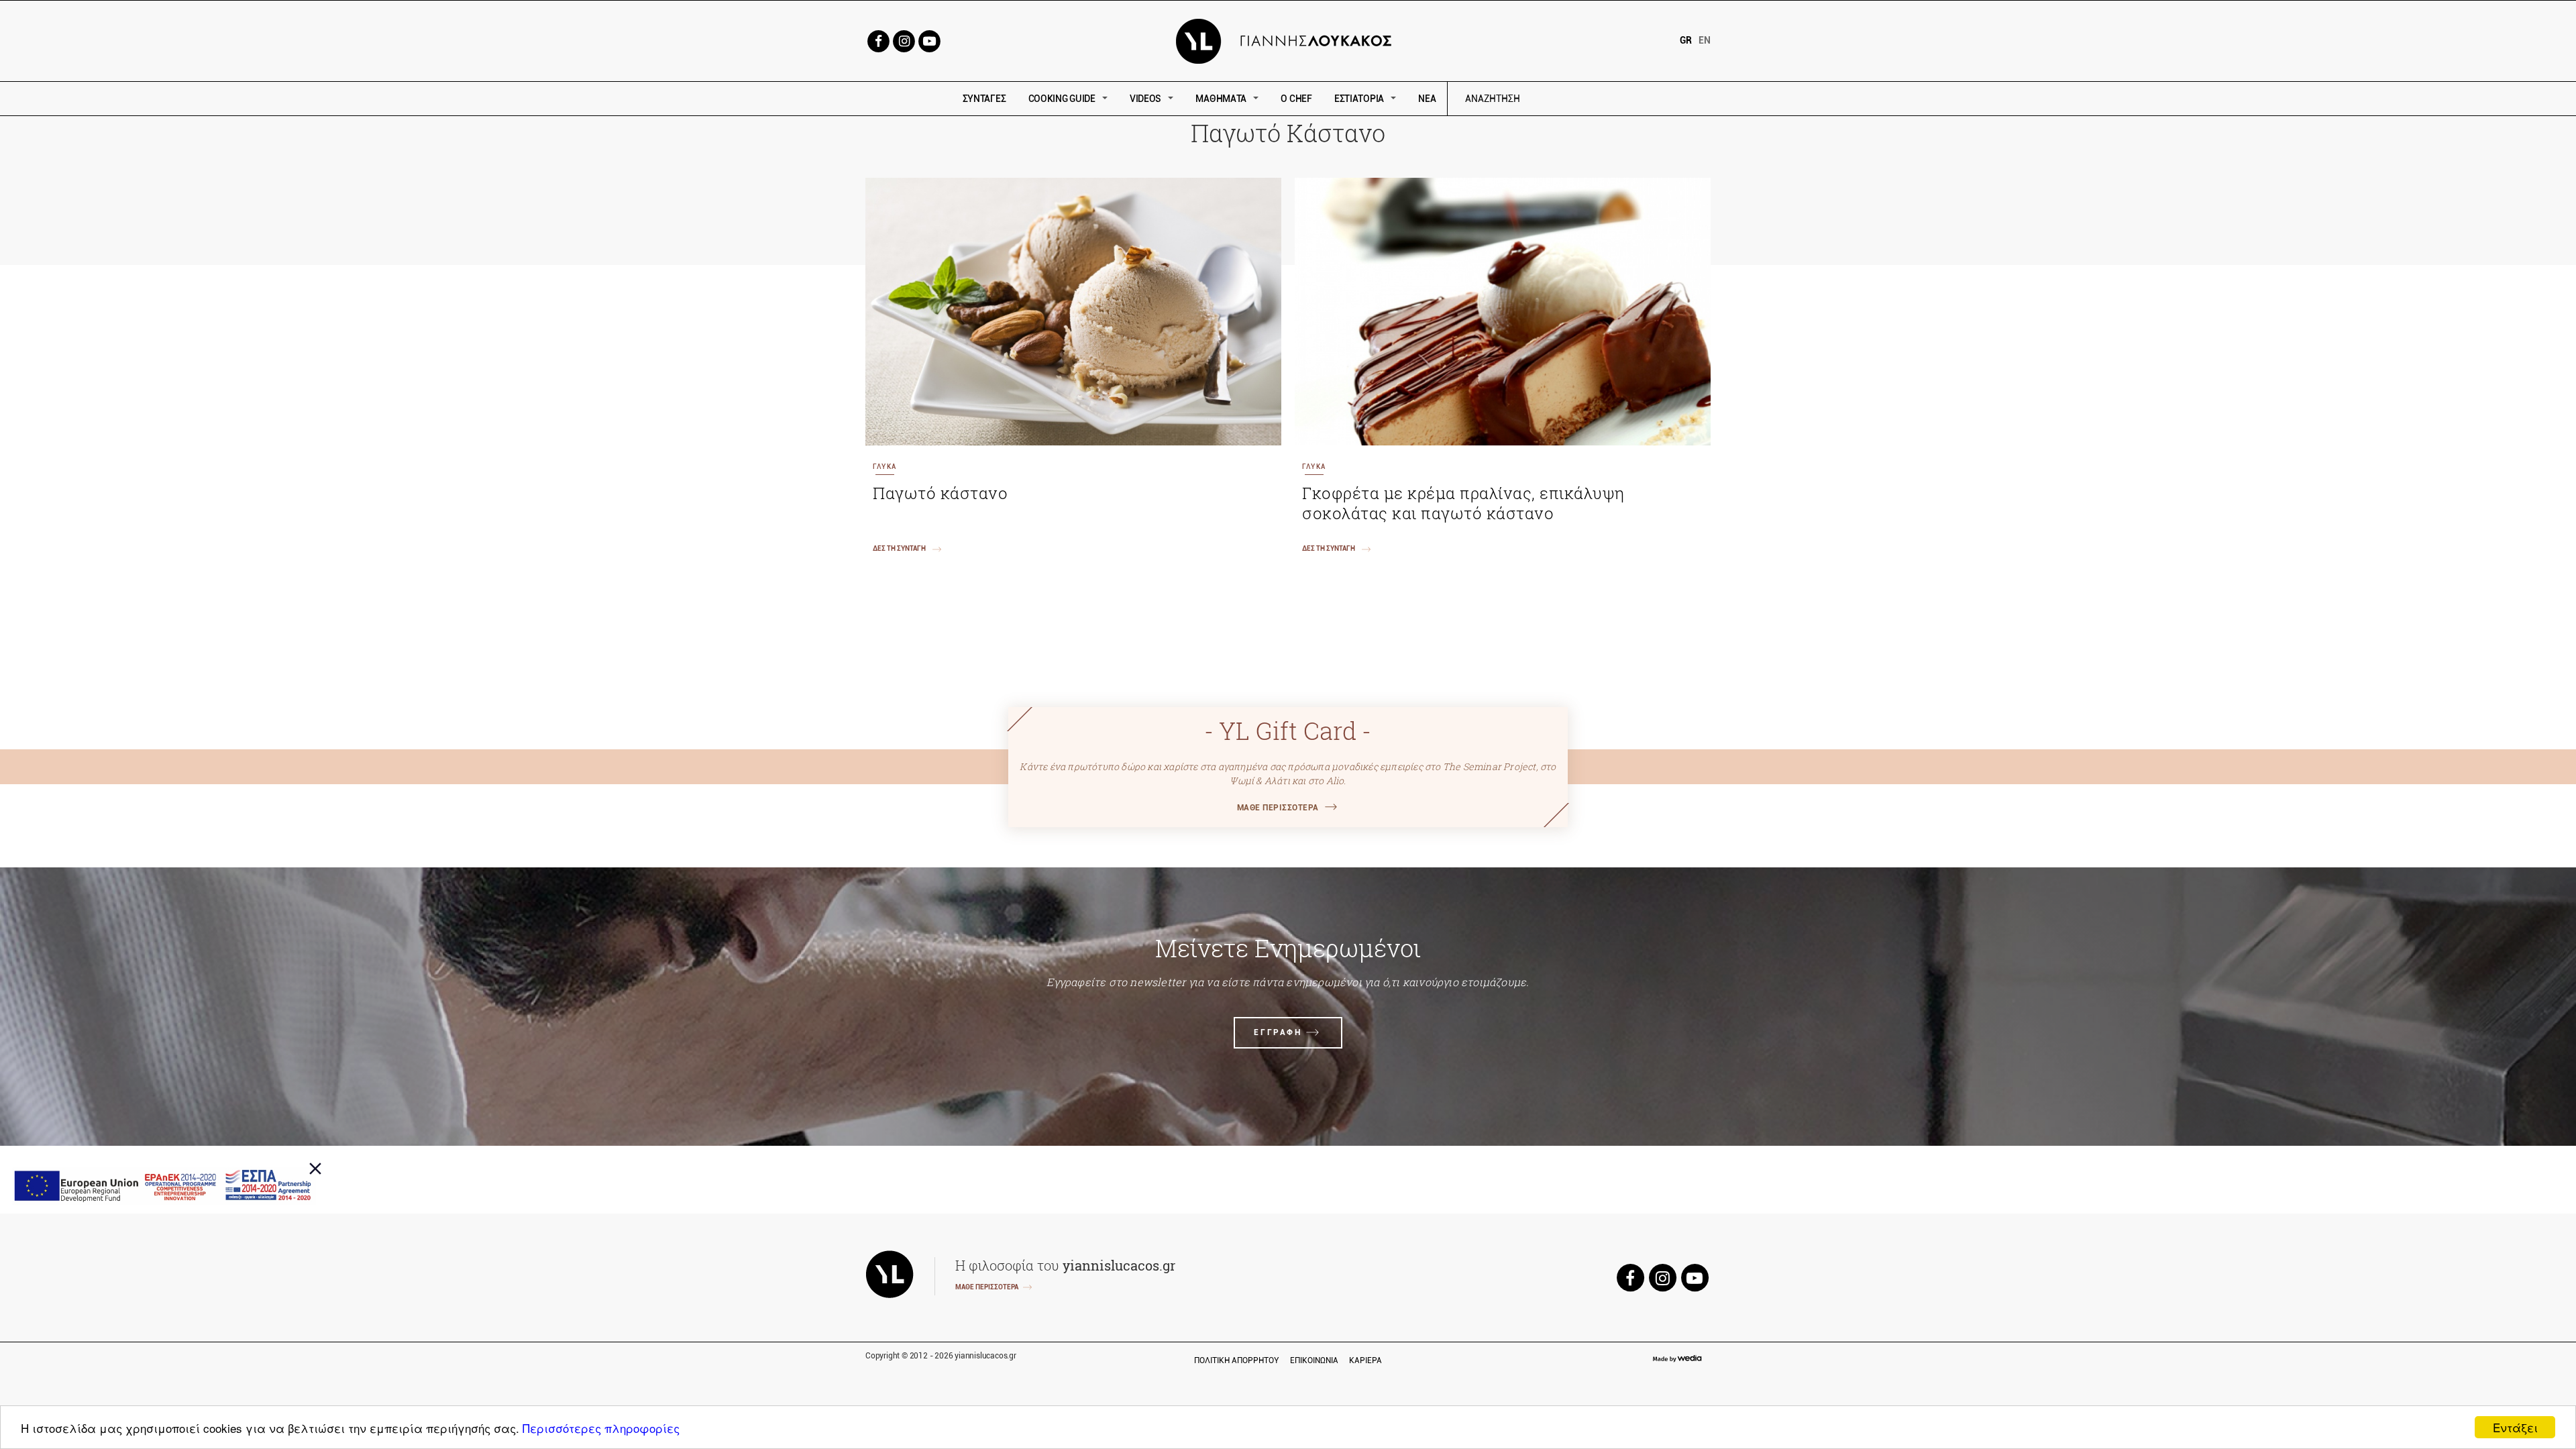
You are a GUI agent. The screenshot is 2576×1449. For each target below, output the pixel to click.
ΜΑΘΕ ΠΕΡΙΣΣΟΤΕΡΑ (1278, 808)
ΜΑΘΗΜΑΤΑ (1221, 99)
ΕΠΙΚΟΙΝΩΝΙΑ (1314, 1360)
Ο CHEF (1296, 99)
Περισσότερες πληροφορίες (601, 1428)
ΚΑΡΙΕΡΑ (1365, 1360)
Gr (1686, 40)
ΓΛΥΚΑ (884, 467)
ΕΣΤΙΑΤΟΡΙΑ (1359, 99)
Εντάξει (2515, 1427)
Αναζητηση (1588, 99)
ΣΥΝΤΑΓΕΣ (984, 99)
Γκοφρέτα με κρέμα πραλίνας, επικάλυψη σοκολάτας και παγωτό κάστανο (1463, 503)
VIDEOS (1145, 99)
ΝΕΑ (1427, 99)
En (1705, 40)
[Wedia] (1676, 1359)
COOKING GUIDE (1062, 99)
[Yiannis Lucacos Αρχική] (1288, 40)
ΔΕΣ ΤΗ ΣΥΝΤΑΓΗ (899, 548)
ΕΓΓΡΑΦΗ (1278, 1032)
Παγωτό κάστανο (940, 493)
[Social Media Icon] (878, 40)
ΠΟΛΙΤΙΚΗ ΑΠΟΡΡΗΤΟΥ (1237, 1360)
